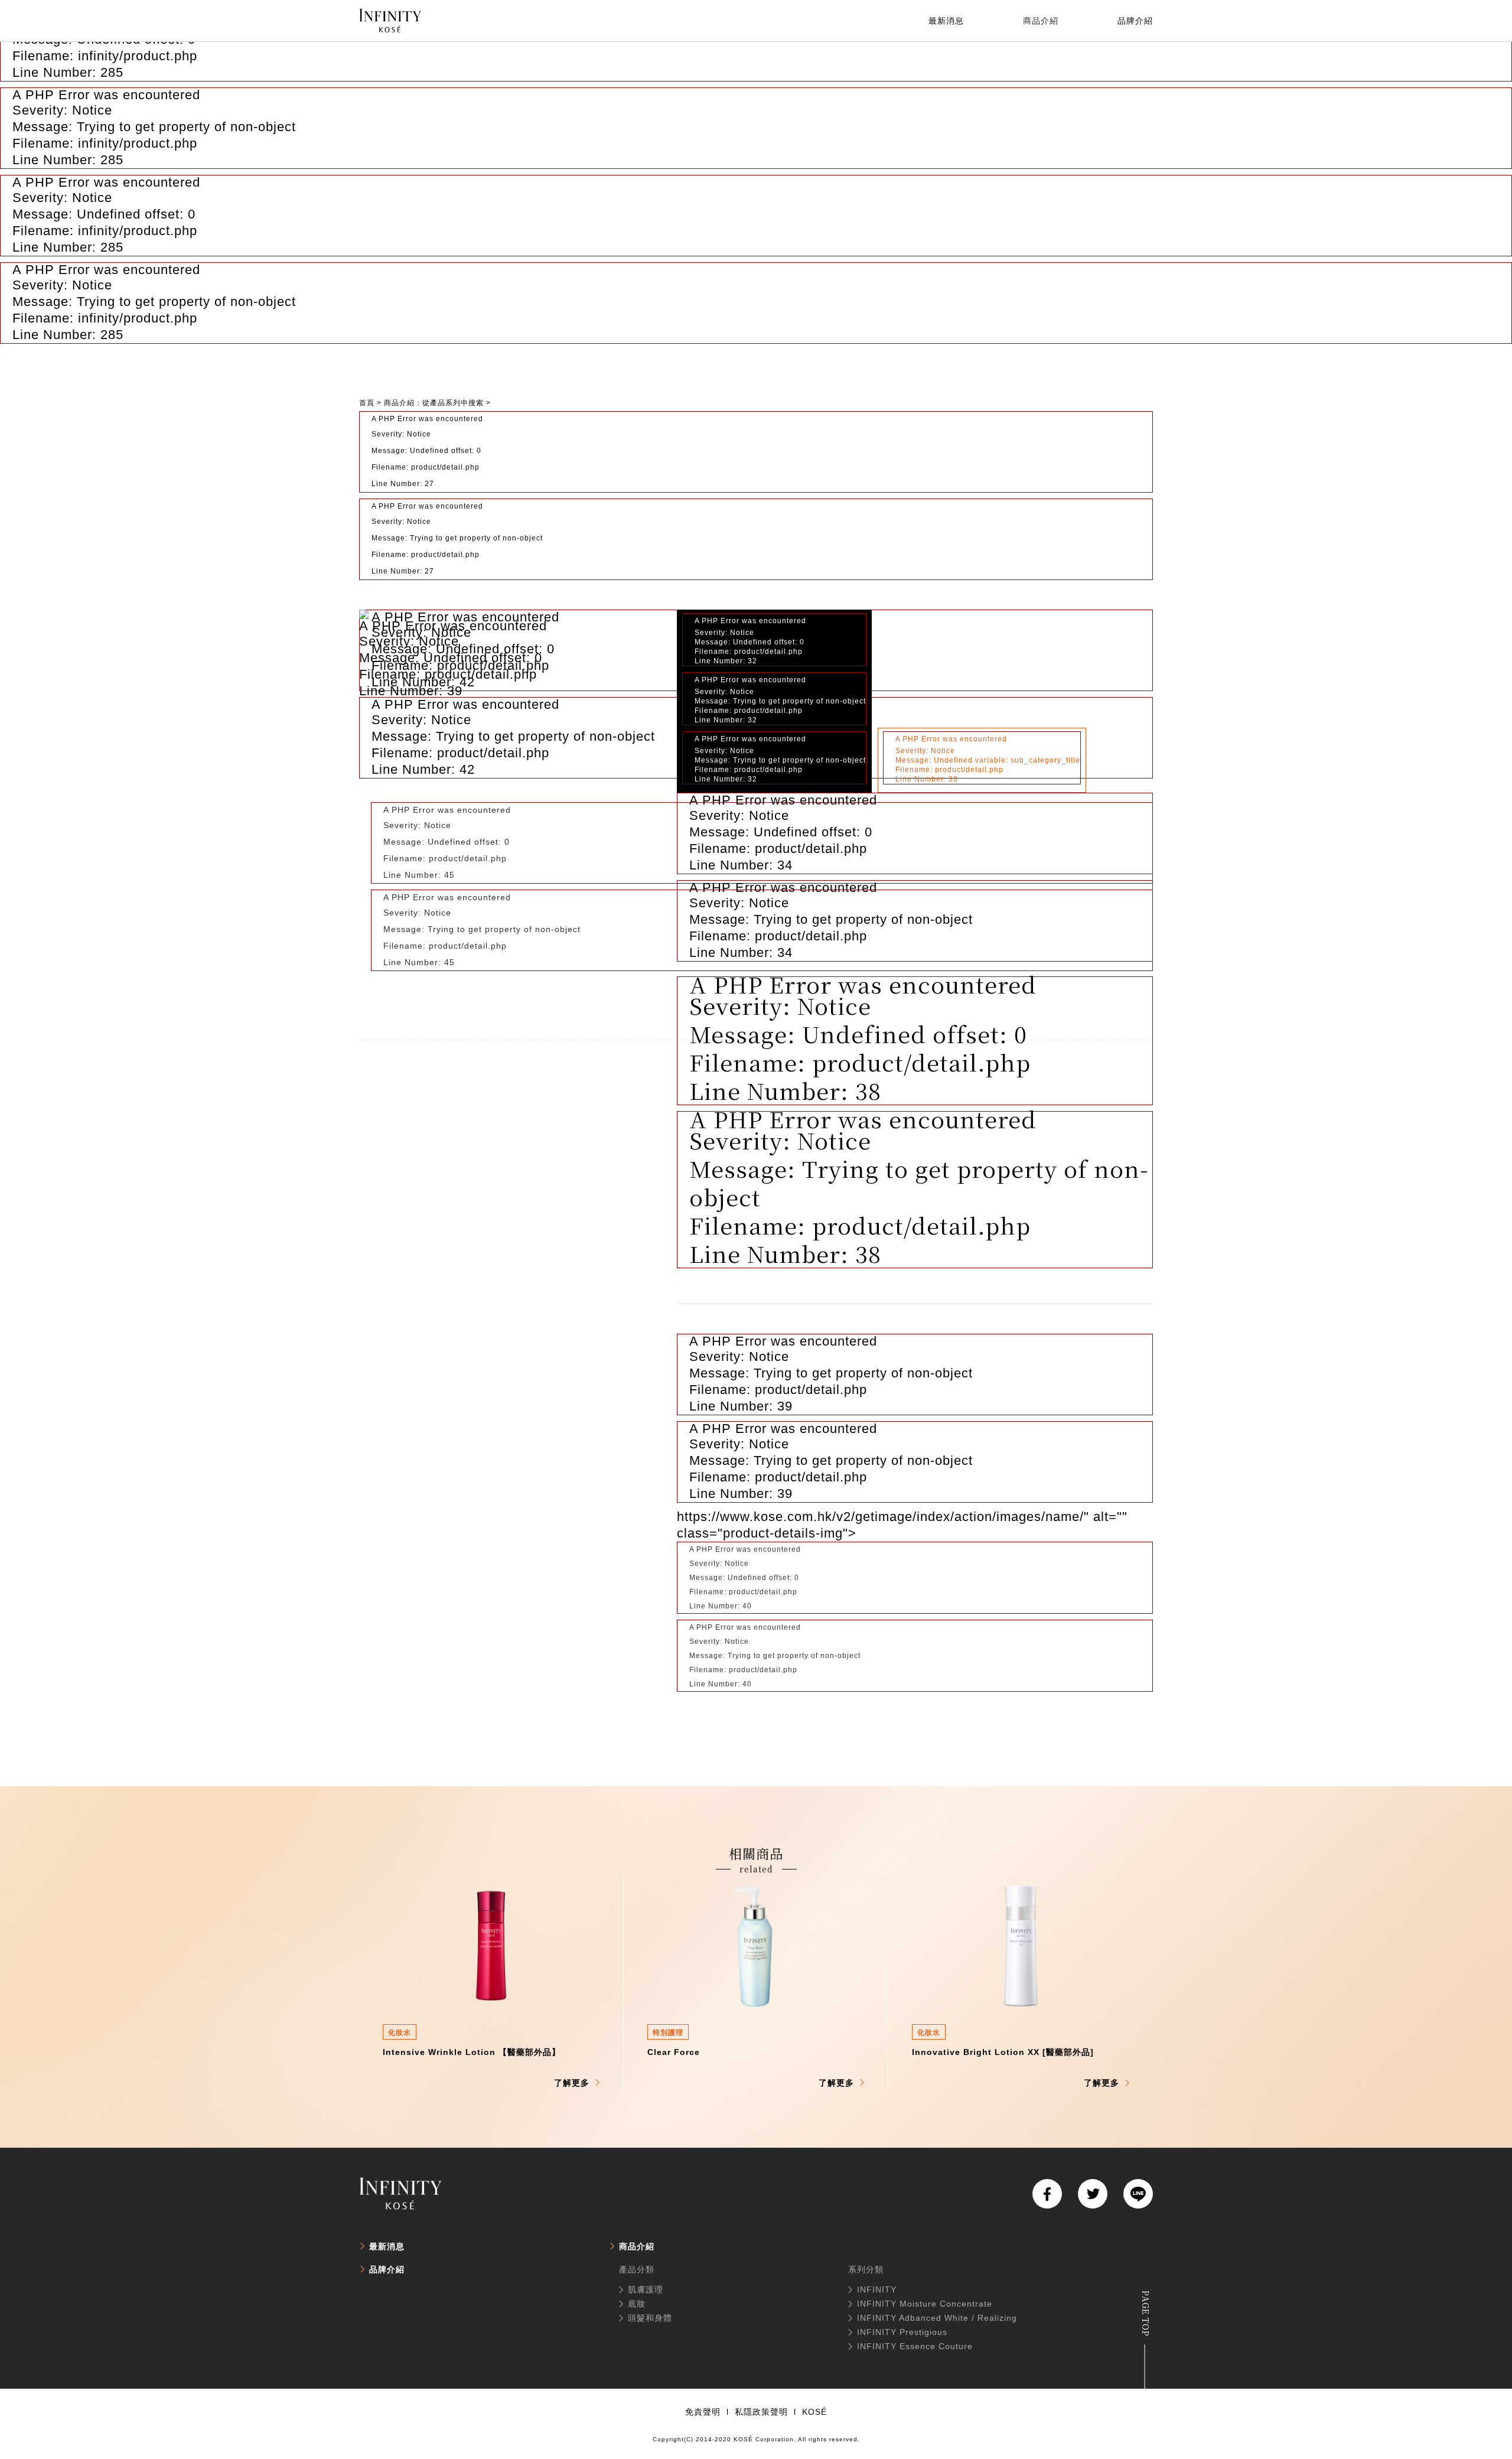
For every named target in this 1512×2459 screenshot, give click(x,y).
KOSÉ (814, 2412)
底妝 (637, 2304)
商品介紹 (637, 2246)
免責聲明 (703, 2412)
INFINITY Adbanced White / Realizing (937, 2318)
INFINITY (877, 2289)
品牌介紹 (387, 2269)
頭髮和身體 (650, 2318)
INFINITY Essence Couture (915, 2346)
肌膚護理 (646, 2289)
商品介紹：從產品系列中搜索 (434, 403)
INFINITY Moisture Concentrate (925, 2304)
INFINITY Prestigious (902, 2332)
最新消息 (387, 2246)
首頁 (367, 403)
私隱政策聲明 (761, 2412)
